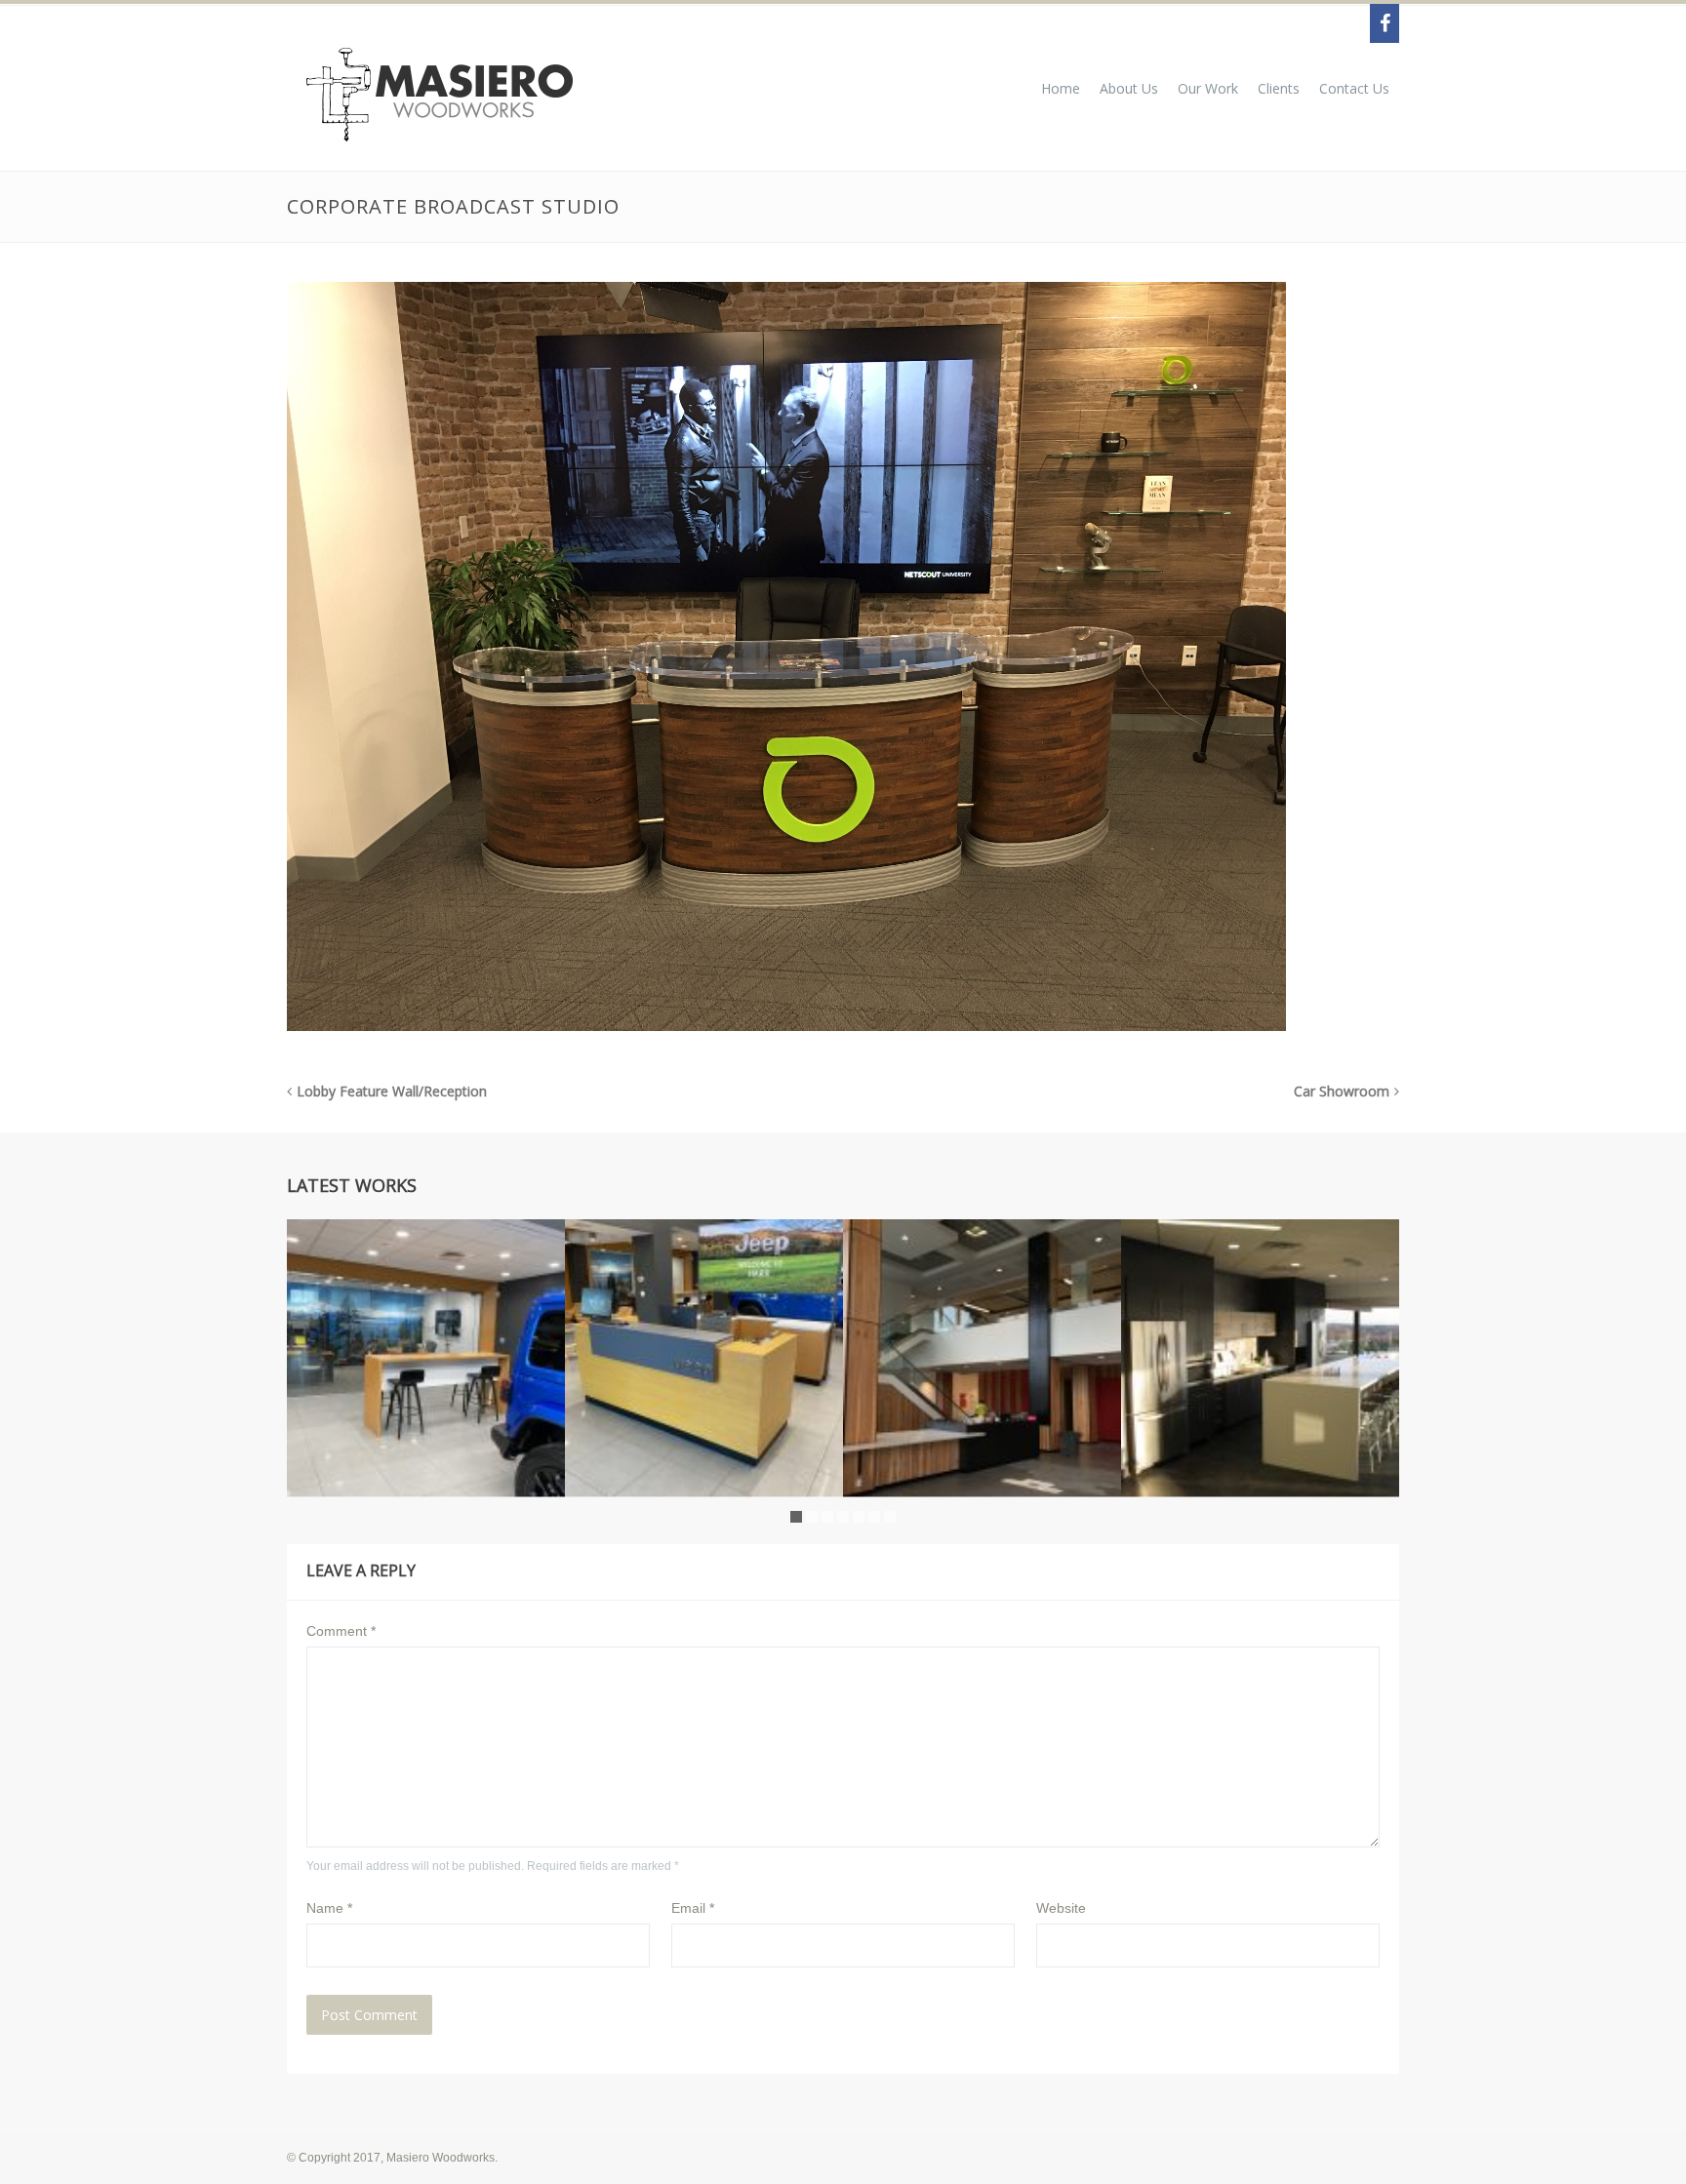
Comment (341, 1631)
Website (1061, 1908)
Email (693, 1908)
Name (329, 1908)
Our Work (1208, 88)
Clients (1279, 88)
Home (1061, 88)
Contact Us (1354, 88)
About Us (1129, 88)
